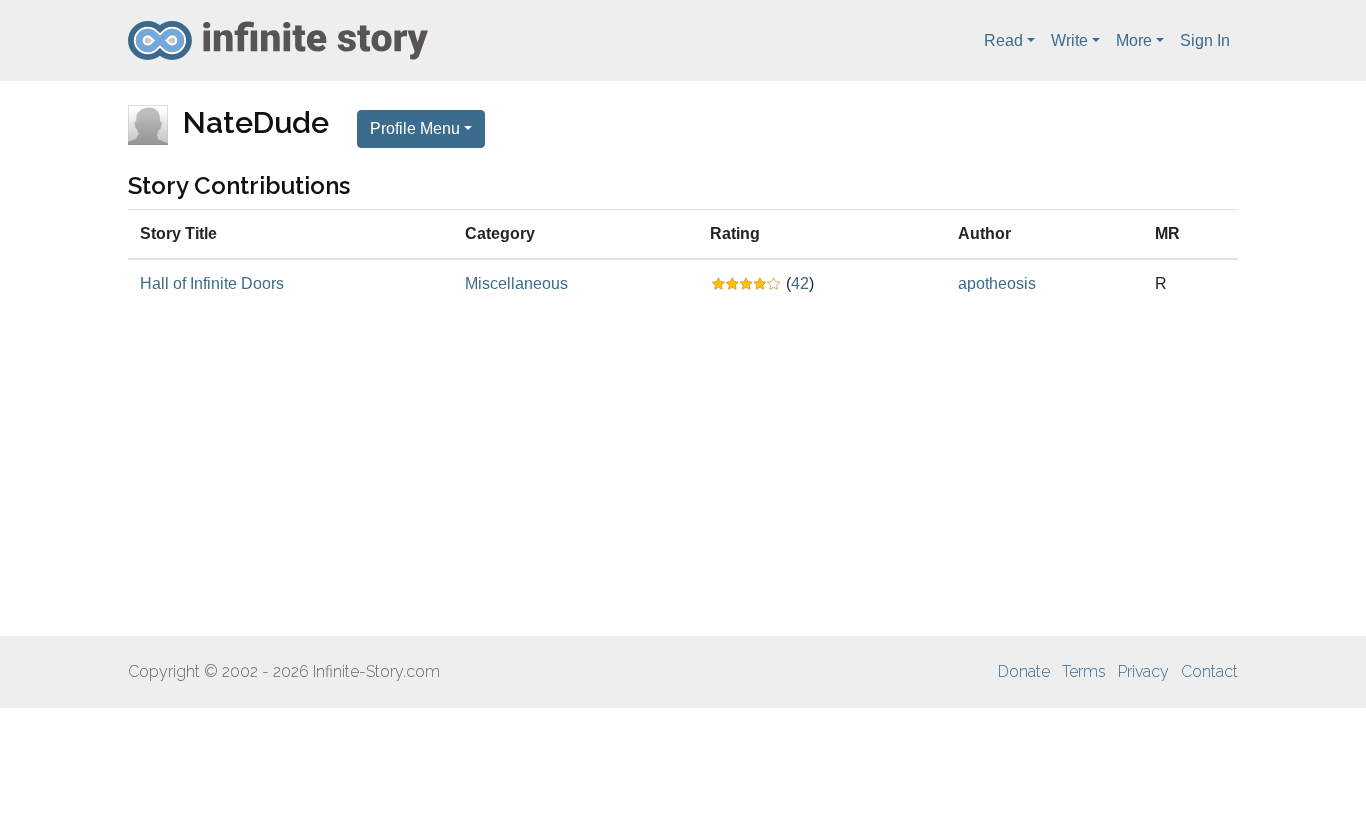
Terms (1084, 671)
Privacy (1143, 671)
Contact (1209, 671)
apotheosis (997, 283)
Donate (1024, 671)
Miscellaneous (516, 283)
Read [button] (1003, 40)
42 (800, 283)
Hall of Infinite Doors (212, 283)
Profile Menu (415, 128)
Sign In (1205, 40)
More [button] (1134, 40)
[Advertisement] (683, 472)
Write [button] (1069, 40)
